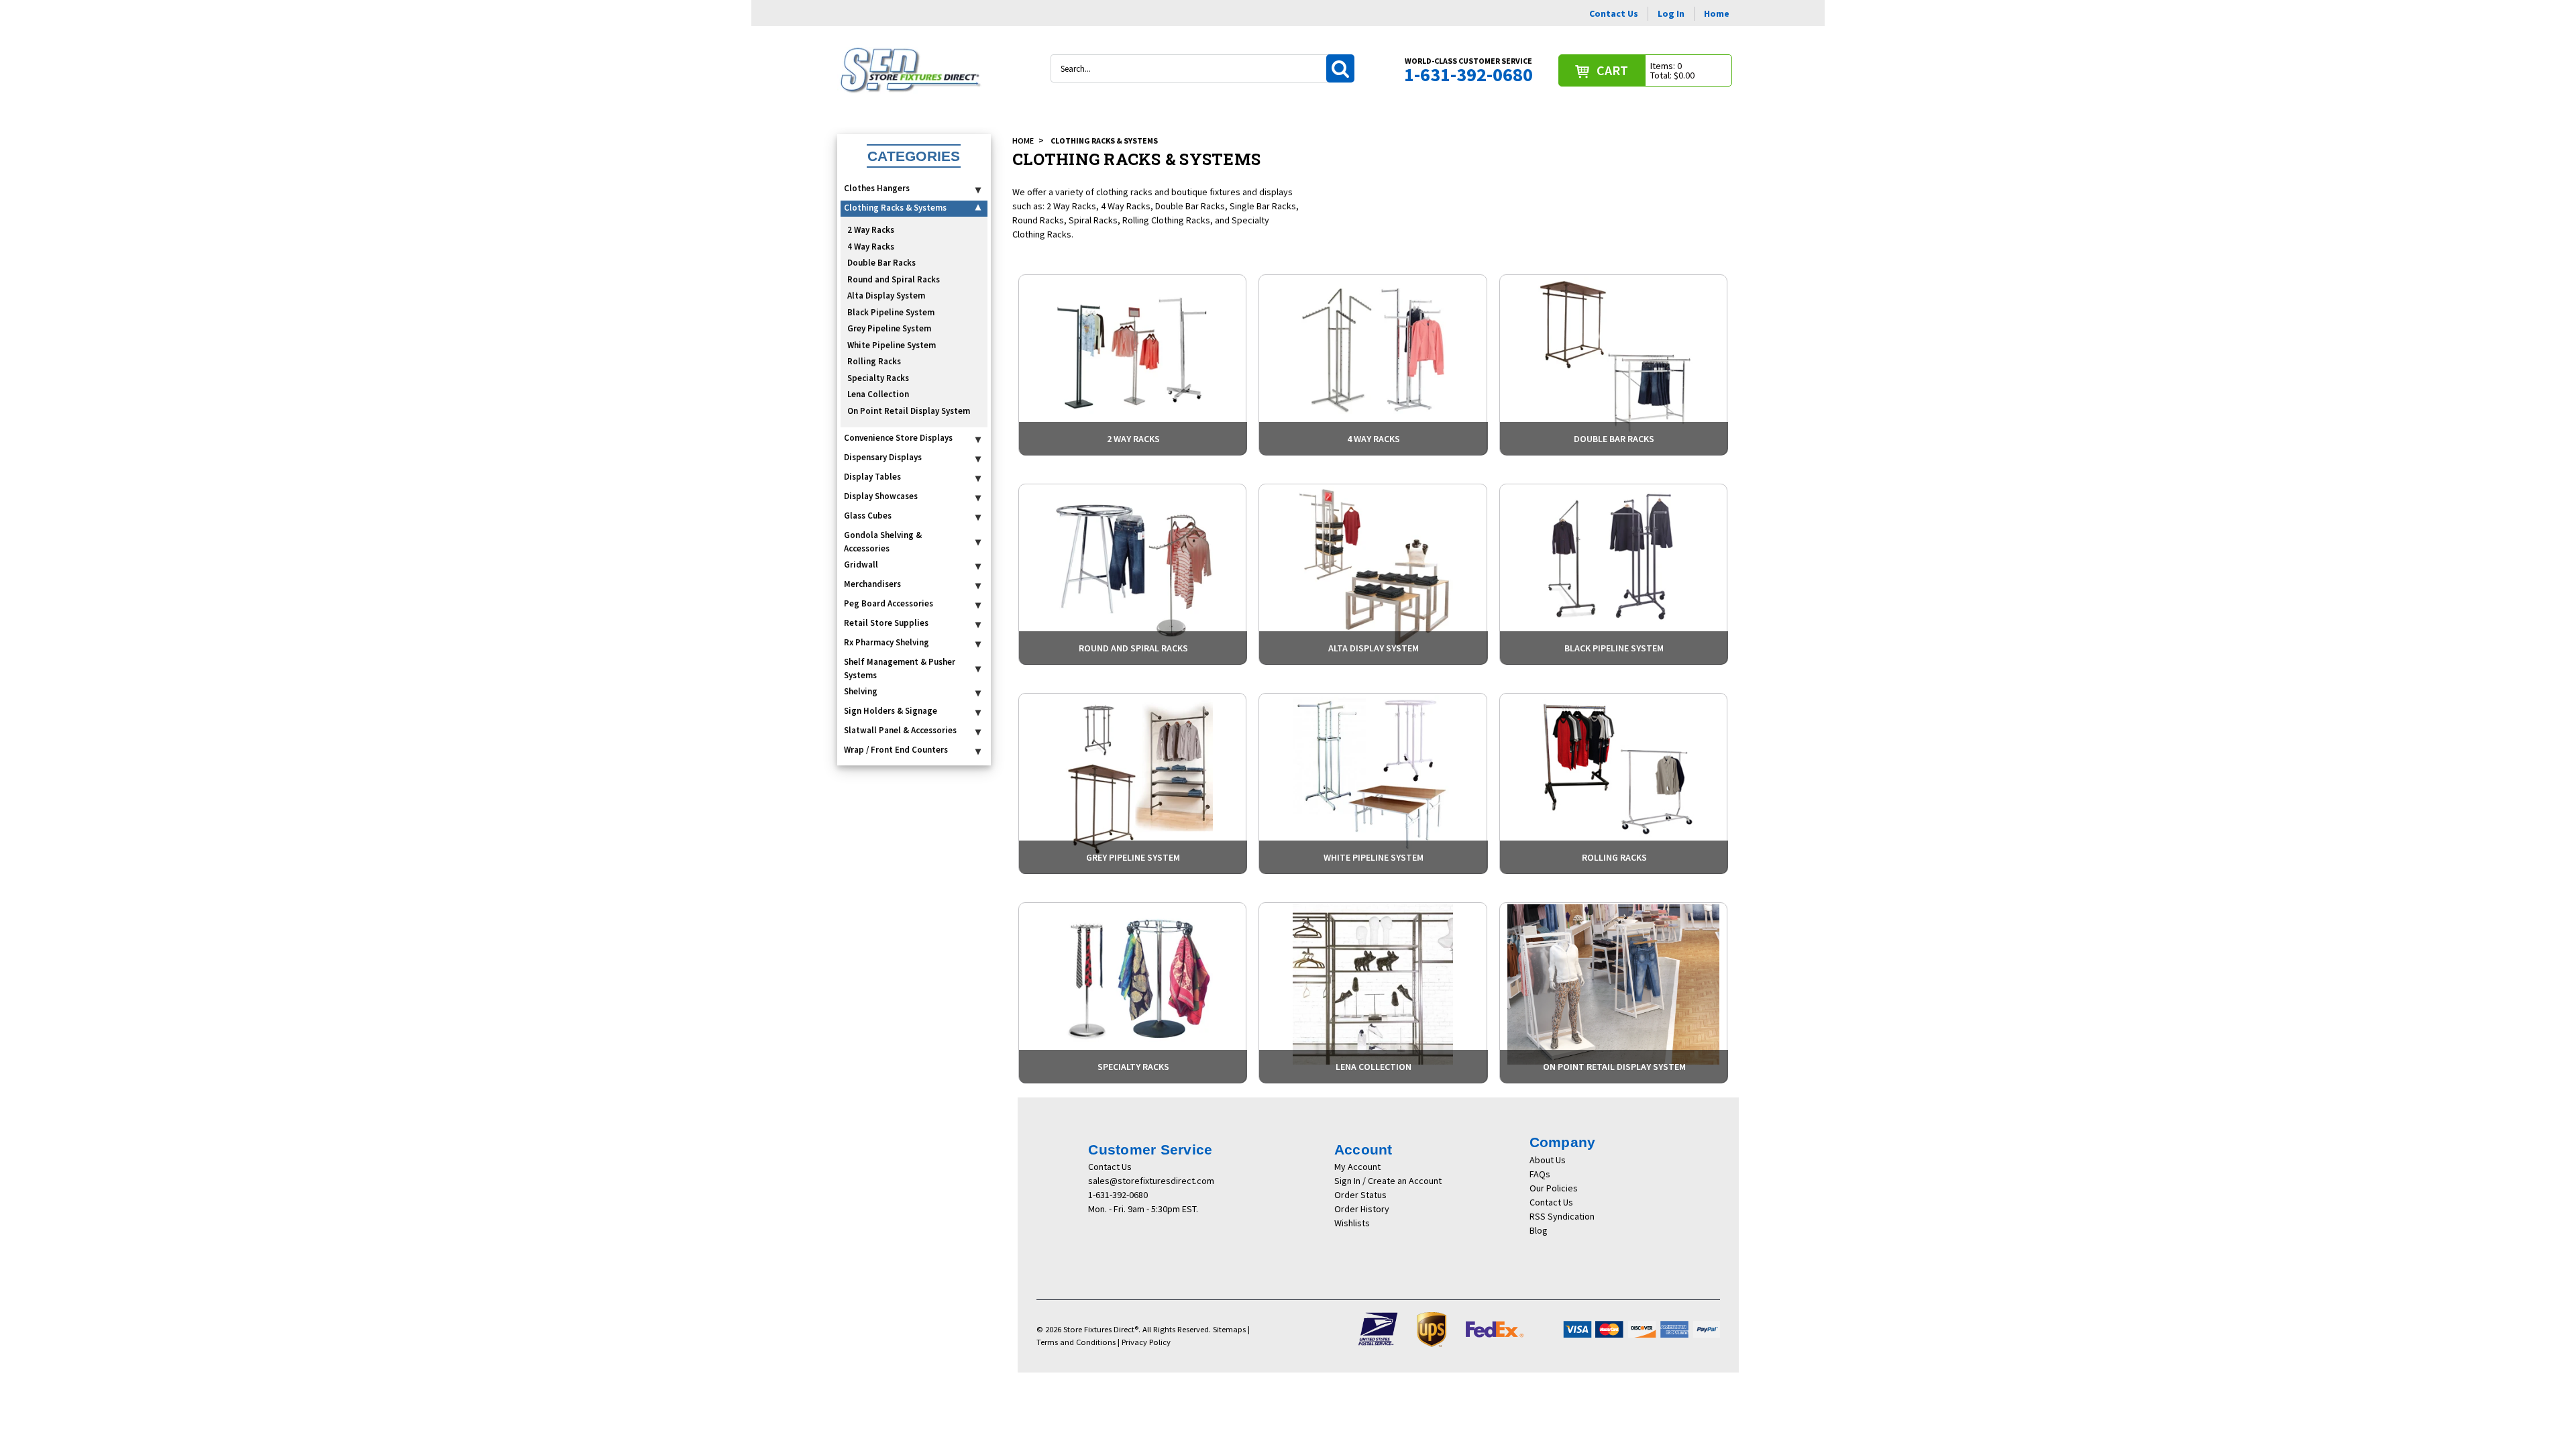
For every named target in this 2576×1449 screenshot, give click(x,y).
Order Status (1360, 1195)
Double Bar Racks (881, 263)
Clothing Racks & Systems (895, 208)
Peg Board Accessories (889, 603)
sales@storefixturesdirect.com (1151, 1181)
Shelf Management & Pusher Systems (900, 668)
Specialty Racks (878, 378)
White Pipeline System (892, 345)
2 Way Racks (871, 230)
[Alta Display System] (1373, 574)
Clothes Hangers (877, 188)
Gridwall (861, 565)
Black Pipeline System (891, 312)
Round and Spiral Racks (894, 279)
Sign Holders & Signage (891, 711)
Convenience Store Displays (898, 438)
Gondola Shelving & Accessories (883, 542)
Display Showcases (881, 496)
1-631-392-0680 (1118, 1195)
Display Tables (872, 477)
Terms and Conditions (1076, 1342)
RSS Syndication (1562, 1216)
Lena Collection (878, 394)
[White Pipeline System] (1373, 784)
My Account (1357, 1167)
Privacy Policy (1146, 1342)
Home (1717, 13)
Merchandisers (872, 584)
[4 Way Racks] (1373, 365)
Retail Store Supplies (886, 623)
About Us (1548, 1160)
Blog (1539, 1230)
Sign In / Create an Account (1388, 1181)
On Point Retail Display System (909, 411)
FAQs (1540, 1174)
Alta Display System (886, 296)
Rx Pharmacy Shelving (887, 642)
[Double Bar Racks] (1613, 365)
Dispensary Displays (883, 457)
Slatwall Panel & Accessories (900, 730)
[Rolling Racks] (1613, 784)
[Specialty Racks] (1132, 993)
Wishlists (1352, 1223)
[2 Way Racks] (1132, 365)
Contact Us (1614, 13)
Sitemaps (1229, 1329)
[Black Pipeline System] (1613, 574)
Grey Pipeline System (889, 328)
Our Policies (1554, 1188)
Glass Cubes (868, 516)
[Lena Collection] (1373, 993)
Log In (1671, 13)
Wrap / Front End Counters (896, 750)
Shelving (861, 691)
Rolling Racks (874, 361)
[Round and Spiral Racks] (1132, 574)
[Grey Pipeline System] (1132, 784)
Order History (1362, 1209)
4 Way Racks (871, 247)
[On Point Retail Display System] (1613, 993)
